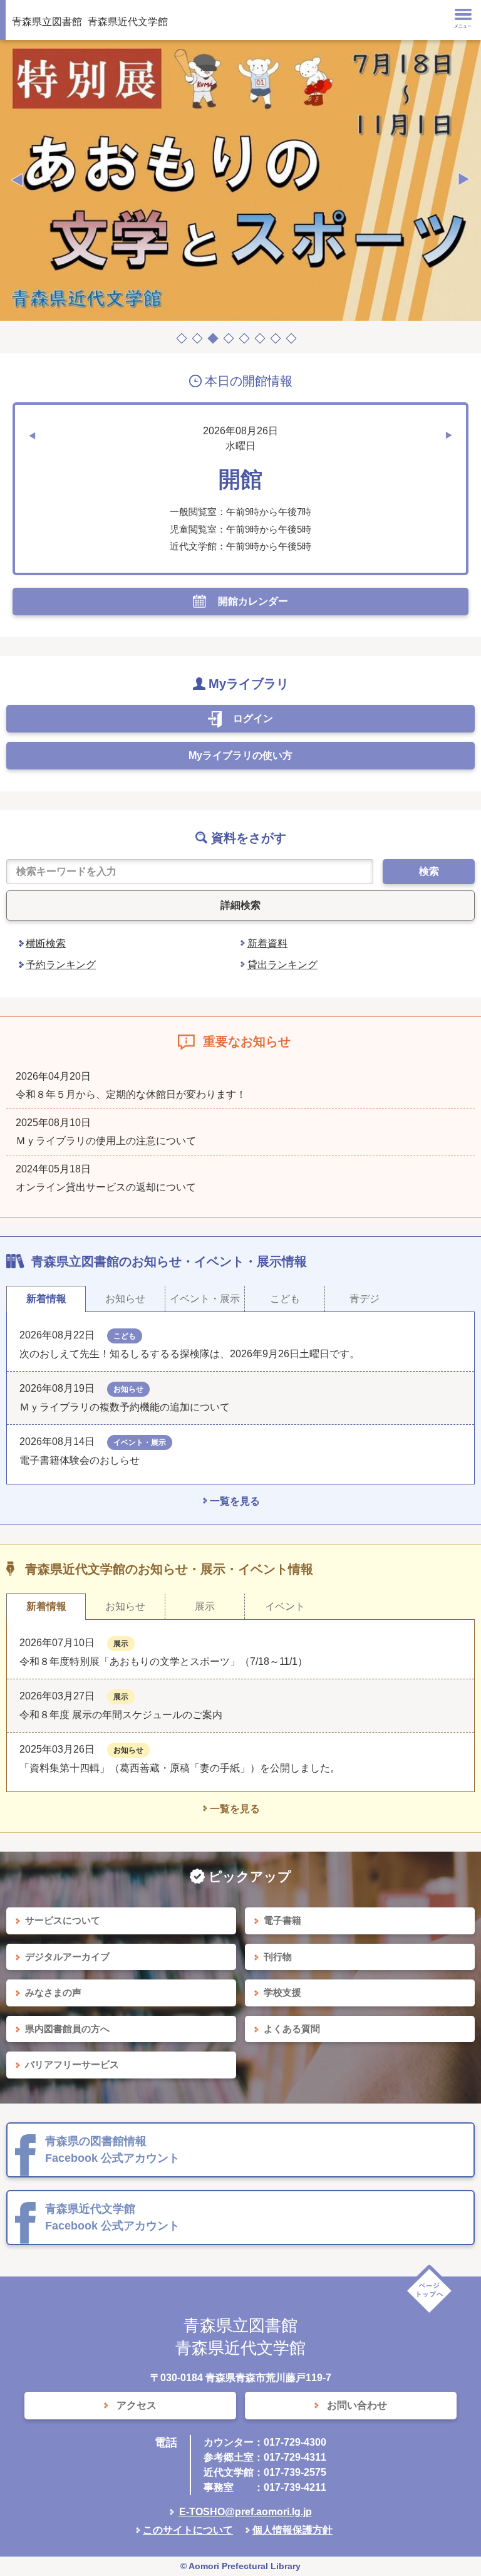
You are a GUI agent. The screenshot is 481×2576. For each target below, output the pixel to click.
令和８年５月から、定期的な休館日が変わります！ (131, 1094)
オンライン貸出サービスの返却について (106, 1187)
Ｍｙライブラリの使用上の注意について (106, 1141)
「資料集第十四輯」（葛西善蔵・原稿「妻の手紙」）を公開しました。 (180, 1768)
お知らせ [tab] (125, 1299)
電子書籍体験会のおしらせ (85, 1460)
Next (464, 180)
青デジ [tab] (365, 1299)
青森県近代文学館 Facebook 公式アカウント (112, 2217)
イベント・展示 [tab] (205, 1299)
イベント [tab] (285, 1606)
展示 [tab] (205, 1606)
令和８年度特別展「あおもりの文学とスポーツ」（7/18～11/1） (163, 1661)
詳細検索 (240, 905)
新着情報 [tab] (46, 1299)
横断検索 (46, 943)
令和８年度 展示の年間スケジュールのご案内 (121, 1715)
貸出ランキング (282, 965)
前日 (32, 435)
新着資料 (267, 943)
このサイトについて (188, 2530)
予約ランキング (61, 965)
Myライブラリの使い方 (240, 755)
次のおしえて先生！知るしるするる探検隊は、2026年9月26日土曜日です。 (189, 1354)
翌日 (449, 435)
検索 (429, 871)
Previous (17, 180)
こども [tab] (285, 1299)
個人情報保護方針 (292, 2530)
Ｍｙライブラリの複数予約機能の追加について (125, 1407)
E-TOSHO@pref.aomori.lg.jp (246, 2512)
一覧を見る (235, 1501)
